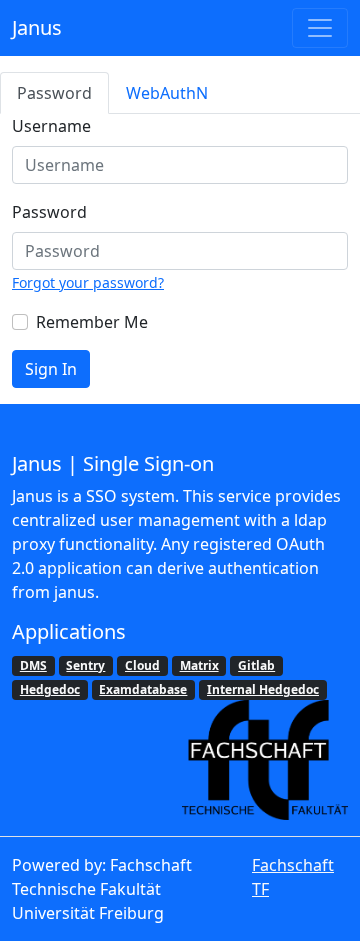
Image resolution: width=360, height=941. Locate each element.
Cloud (142, 665)
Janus (37, 27)
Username (51, 126)
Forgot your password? (88, 282)
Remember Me (92, 322)
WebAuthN (167, 93)
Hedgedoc (50, 689)
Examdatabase (143, 689)
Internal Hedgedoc (263, 689)
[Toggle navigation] (320, 28)
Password (54, 93)
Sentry (85, 665)
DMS (33, 665)
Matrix (199, 665)
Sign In (51, 369)
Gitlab (256, 665)
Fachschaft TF (293, 877)
